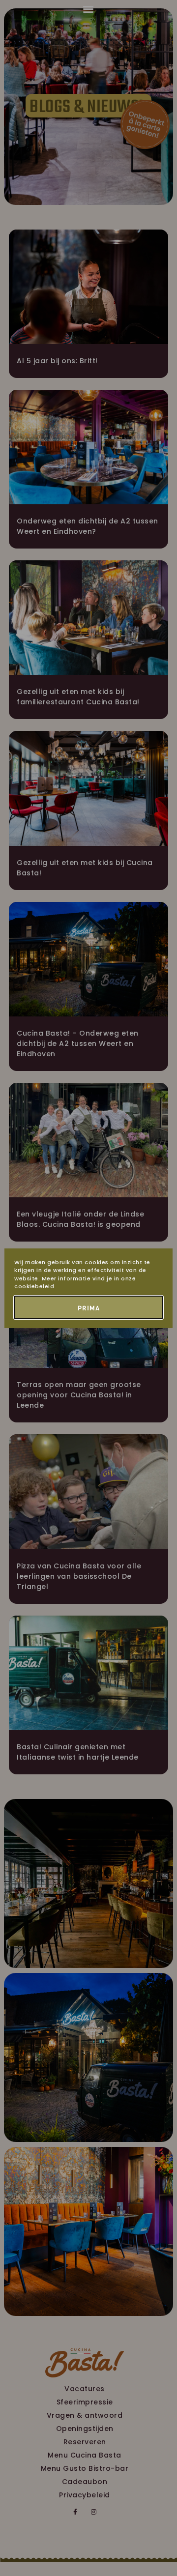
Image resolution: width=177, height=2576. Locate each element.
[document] (88, 1288)
